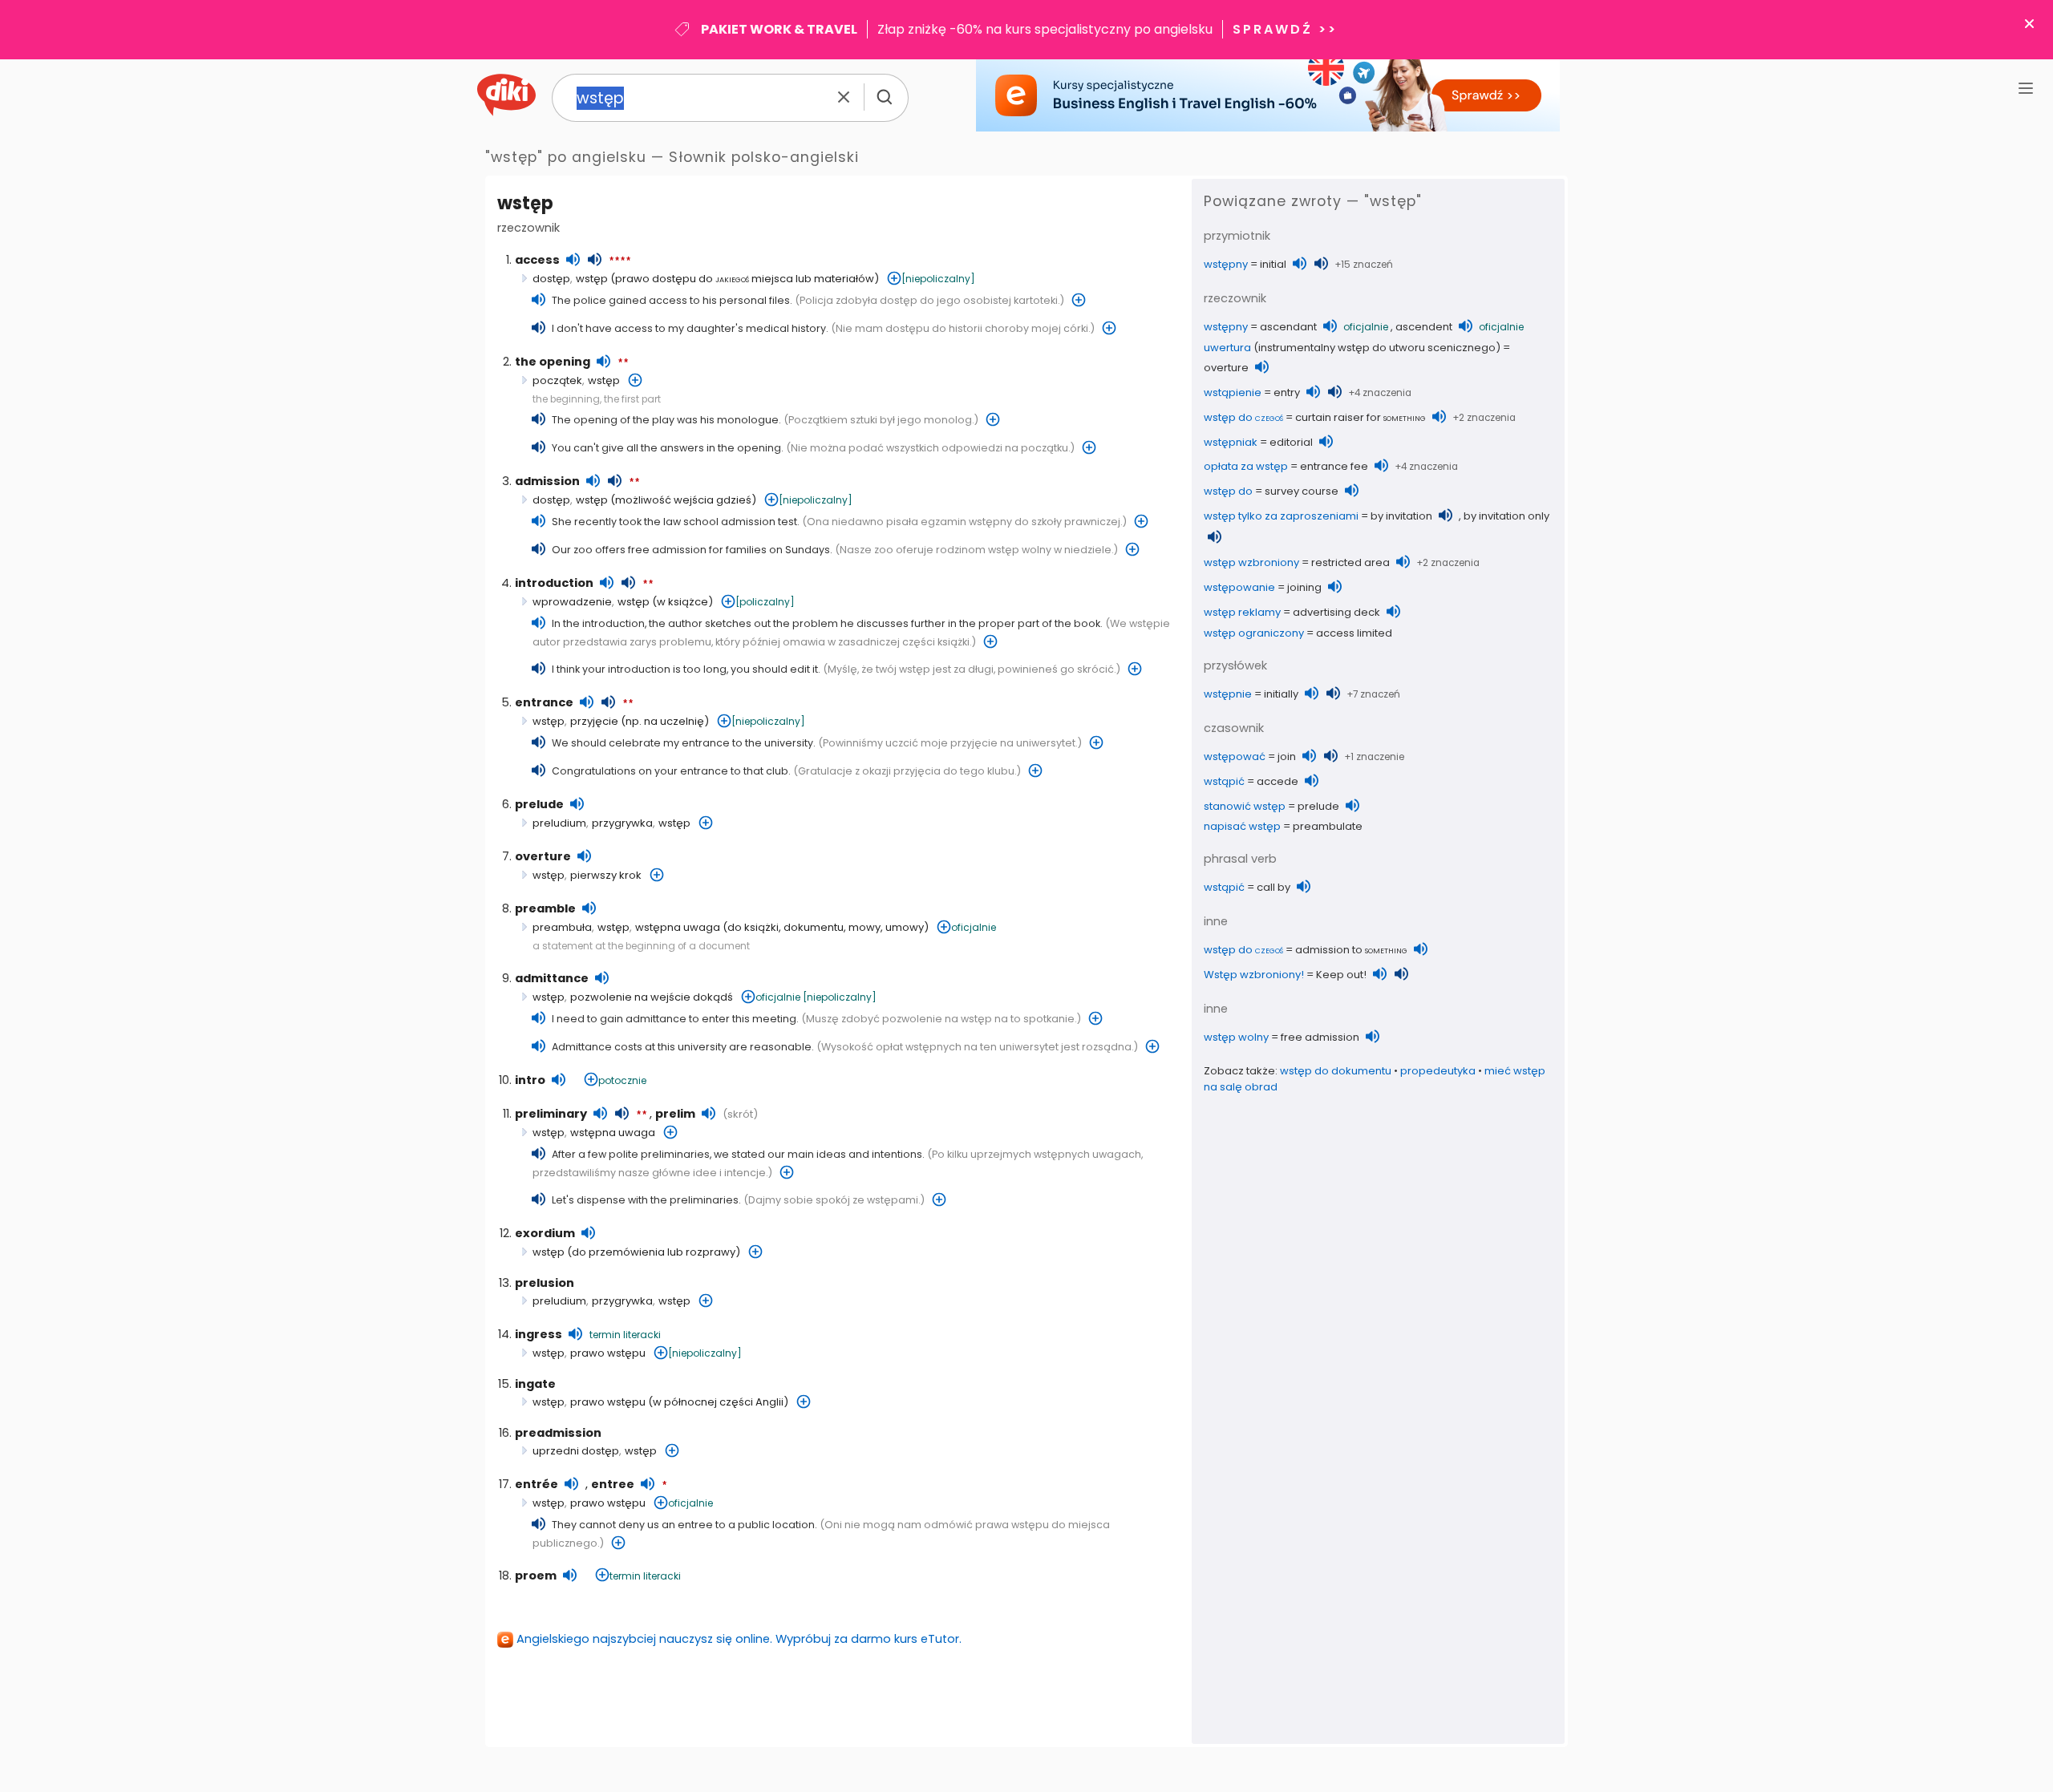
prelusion (545, 1283)
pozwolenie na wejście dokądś (652, 997)
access (537, 260)
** (623, 363)
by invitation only (1506, 516)
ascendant (1288, 327)
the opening (553, 362)
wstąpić (1224, 781)
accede (1278, 781)
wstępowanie (1239, 587)
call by (1274, 887)
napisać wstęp (1242, 826)
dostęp (551, 279)
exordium (545, 1233)
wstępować (1235, 756)
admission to (1351, 950)
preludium (559, 823)
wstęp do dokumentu (1336, 1071)
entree (613, 1484)
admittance (552, 978)
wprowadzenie (572, 602)
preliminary (551, 1114)
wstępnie (1228, 694)
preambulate (1328, 826)
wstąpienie (1233, 392)
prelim (675, 1114)
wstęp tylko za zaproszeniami (1281, 516)
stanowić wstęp (1245, 806)
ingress (539, 1334)
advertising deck (1336, 612)
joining (1304, 587)
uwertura (1227, 348)
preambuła (562, 927)
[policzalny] (765, 602)
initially (1281, 694)
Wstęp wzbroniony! (1254, 975)
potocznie (622, 1080)
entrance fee (1334, 466)
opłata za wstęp (1246, 466)
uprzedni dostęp (576, 1451)
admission (547, 481)
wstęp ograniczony (1254, 633)
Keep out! (1341, 975)
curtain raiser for (1361, 417)
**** (620, 261)
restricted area (1350, 562)
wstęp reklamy (1242, 612)
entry (1287, 392)
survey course (1302, 491)
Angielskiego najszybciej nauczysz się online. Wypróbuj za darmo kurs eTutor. (739, 1639)
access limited (1354, 633)
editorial (1291, 442)
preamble (545, 908)
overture (543, 856)
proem (536, 1576)
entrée (537, 1484)
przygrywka (622, 823)
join (1287, 756)
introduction (554, 583)
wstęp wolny (1236, 1037)
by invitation (1401, 516)
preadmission (558, 1433)
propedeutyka (1438, 1071)
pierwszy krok (606, 875)
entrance (544, 702)
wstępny (1226, 264)
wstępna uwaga (678, 927)
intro (530, 1080)
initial (1273, 264)
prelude (539, 804)
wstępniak (1231, 442)
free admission (1320, 1037)
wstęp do (1243, 417)
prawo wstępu (608, 1353)
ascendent (1424, 327)
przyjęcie (594, 721)
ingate (535, 1384)
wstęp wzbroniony (1251, 562)
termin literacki (625, 1335)
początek (557, 380)
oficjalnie (974, 927)
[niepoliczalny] (938, 279)
